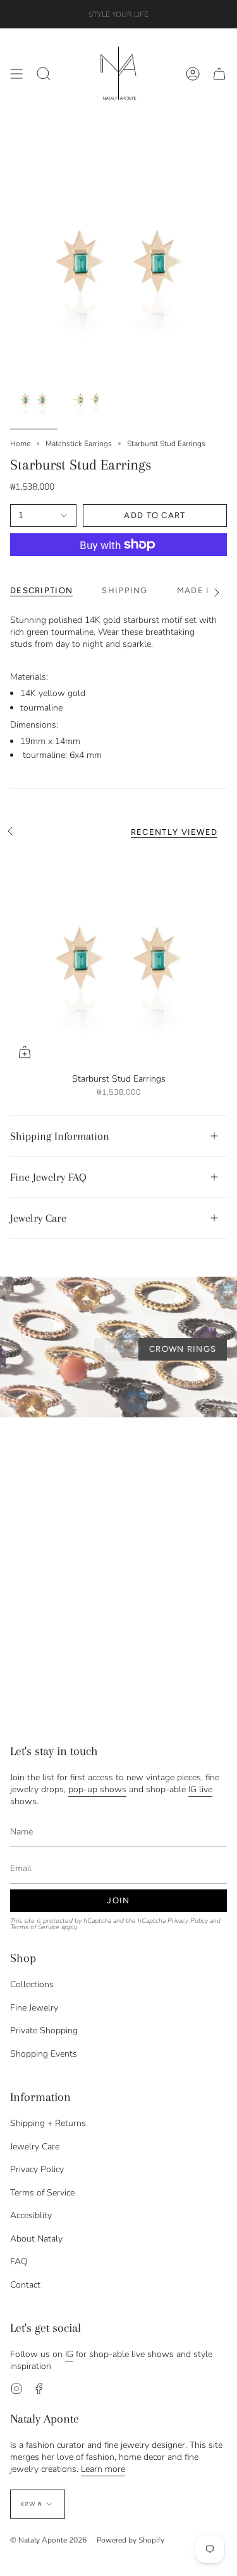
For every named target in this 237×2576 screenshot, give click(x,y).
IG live (200, 1789)
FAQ (19, 2261)
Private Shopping (44, 2030)
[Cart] (219, 74)
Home (20, 444)
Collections (32, 1984)
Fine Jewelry (34, 2008)
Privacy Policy (188, 1921)
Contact (25, 2285)
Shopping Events (44, 2054)
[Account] (193, 74)
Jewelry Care (38, 1218)
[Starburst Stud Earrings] (118, 958)
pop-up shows (97, 1789)
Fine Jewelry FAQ (48, 1177)
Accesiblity (31, 2215)
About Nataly (36, 2239)
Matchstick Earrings (79, 444)
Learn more (103, 2469)
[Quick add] (25, 1052)
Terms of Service (35, 1927)
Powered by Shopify (131, 2540)
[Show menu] (16, 74)
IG (69, 2354)
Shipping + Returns (48, 2123)
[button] (44, 74)
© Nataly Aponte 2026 (48, 2540)
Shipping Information (60, 1136)
